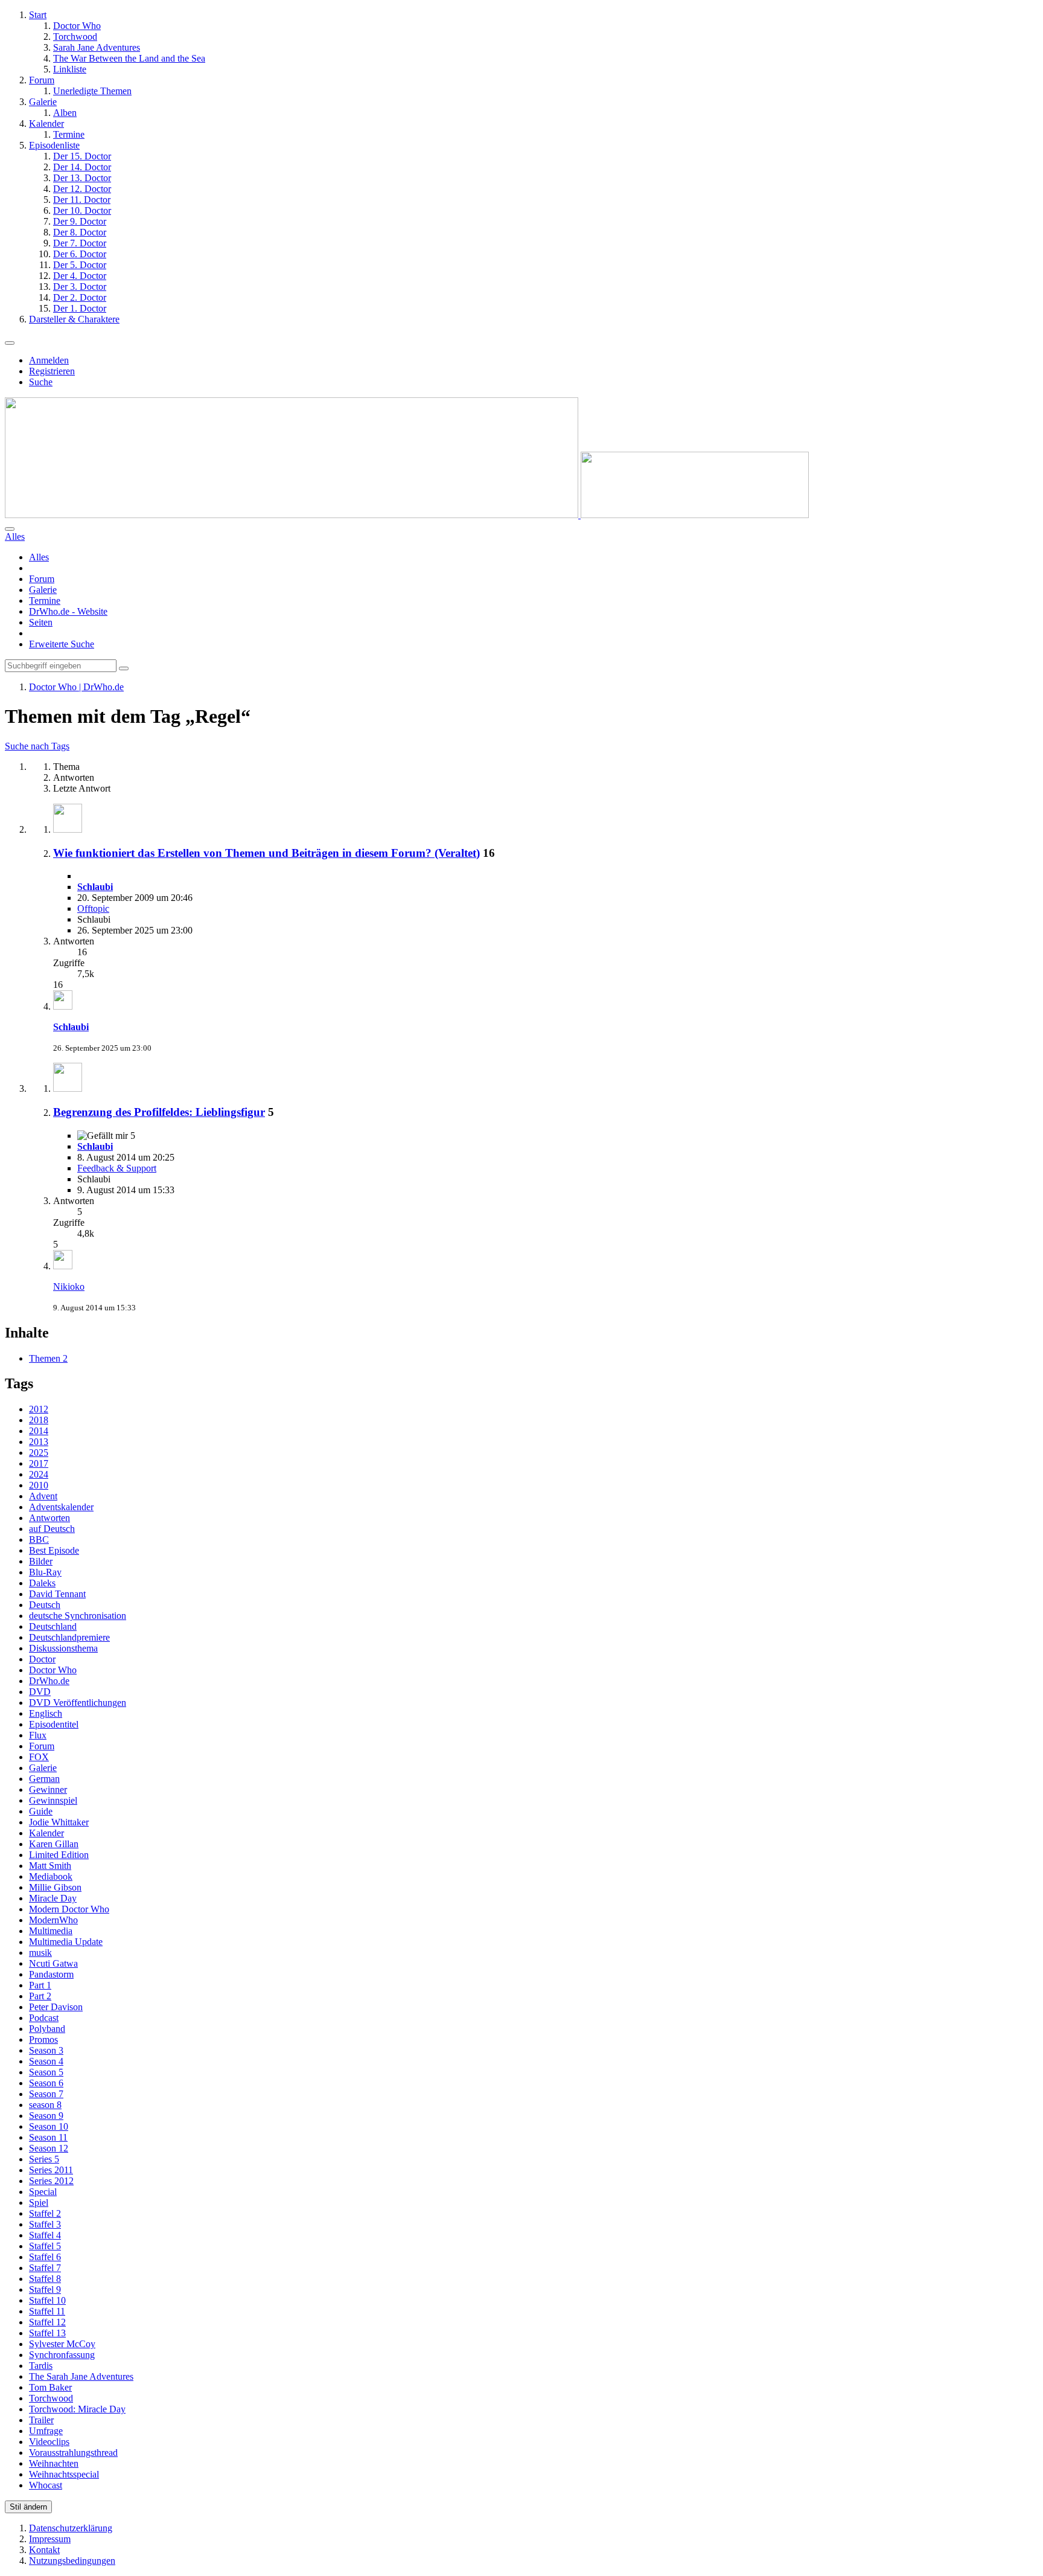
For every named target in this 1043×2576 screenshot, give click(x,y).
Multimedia (51, 1931)
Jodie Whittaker (59, 1822)
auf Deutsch (52, 1529)
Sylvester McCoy (62, 2344)
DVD (40, 1692)
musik (40, 1953)
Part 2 (40, 1996)
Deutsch (45, 1605)
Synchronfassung (62, 2355)
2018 (39, 1420)
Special (43, 2192)
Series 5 (44, 2159)
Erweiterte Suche (62, 644)
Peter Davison (56, 2007)
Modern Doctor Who (69, 1909)
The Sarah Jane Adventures (81, 2376)
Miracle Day (53, 1898)
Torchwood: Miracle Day (77, 2409)
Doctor (42, 1659)
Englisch (46, 1713)
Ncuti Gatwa (53, 1963)
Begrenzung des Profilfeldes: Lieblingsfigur (159, 1112)
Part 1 (40, 1985)
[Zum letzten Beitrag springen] (63, 1006)
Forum (42, 579)
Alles (39, 557)
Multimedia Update (66, 1942)
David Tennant (57, 1594)
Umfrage (46, 2431)
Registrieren (52, 371)
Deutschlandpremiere (69, 1637)
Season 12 (49, 2148)
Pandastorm (51, 1974)
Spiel (39, 2203)
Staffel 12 (47, 2322)
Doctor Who (53, 1670)
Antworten (49, 1518)
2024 (39, 1474)
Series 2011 (51, 2170)
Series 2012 (51, 2181)
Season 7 (46, 2094)
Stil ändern (28, 2507)
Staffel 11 (47, 2311)
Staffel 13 (47, 2333)
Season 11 (48, 2137)
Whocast (46, 2485)
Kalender (46, 1833)
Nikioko (69, 1286)
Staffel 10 (47, 2300)
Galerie (43, 590)
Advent (43, 1496)
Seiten (41, 622)
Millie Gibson (55, 1887)
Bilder (41, 1561)
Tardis (41, 2366)
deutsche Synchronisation (78, 1616)
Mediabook (51, 1876)
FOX (39, 1757)
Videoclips (49, 2442)
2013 (39, 1442)
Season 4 (46, 2061)
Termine (45, 601)
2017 (39, 1463)
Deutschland (53, 1626)
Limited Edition (59, 1855)
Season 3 (46, 2050)
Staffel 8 (45, 2279)
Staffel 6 (45, 2257)
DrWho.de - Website (68, 611)
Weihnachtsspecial (64, 2474)
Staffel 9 (45, 2289)
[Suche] (10, 529)
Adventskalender (61, 1507)
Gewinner (48, 1789)
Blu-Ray (45, 1572)
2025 (39, 1453)
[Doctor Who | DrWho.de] (407, 515)
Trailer (41, 2420)
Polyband (47, 2029)
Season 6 (46, 2083)
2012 (39, 1409)
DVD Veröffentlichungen (78, 1703)
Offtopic (93, 908)
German (44, 1779)
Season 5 (46, 2072)
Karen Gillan (54, 1844)
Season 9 (46, 2116)
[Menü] (10, 343)
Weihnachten (54, 2463)
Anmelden (49, 360)
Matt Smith (50, 1866)
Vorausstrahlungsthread (73, 2453)
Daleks (42, 1583)
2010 (39, 1485)
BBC (39, 1540)
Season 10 (49, 2126)
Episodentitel (54, 1724)
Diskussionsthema (63, 1648)
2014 (39, 1431)
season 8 (45, 2105)
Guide (41, 1811)
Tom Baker (50, 2387)
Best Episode (54, 1550)
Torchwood (51, 2398)
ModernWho (53, 1920)
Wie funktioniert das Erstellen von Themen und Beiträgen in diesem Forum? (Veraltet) (266, 853)
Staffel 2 (45, 2213)
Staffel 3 (45, 2224)
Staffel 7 (45, 2268)
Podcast (44, 2018)
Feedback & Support (117, 1168)
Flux (38, 1735)
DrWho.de (49, 1681)
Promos (43, 2039)
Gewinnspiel (53, 1800)
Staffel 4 (45, 2235)
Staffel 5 (45, 2246)
